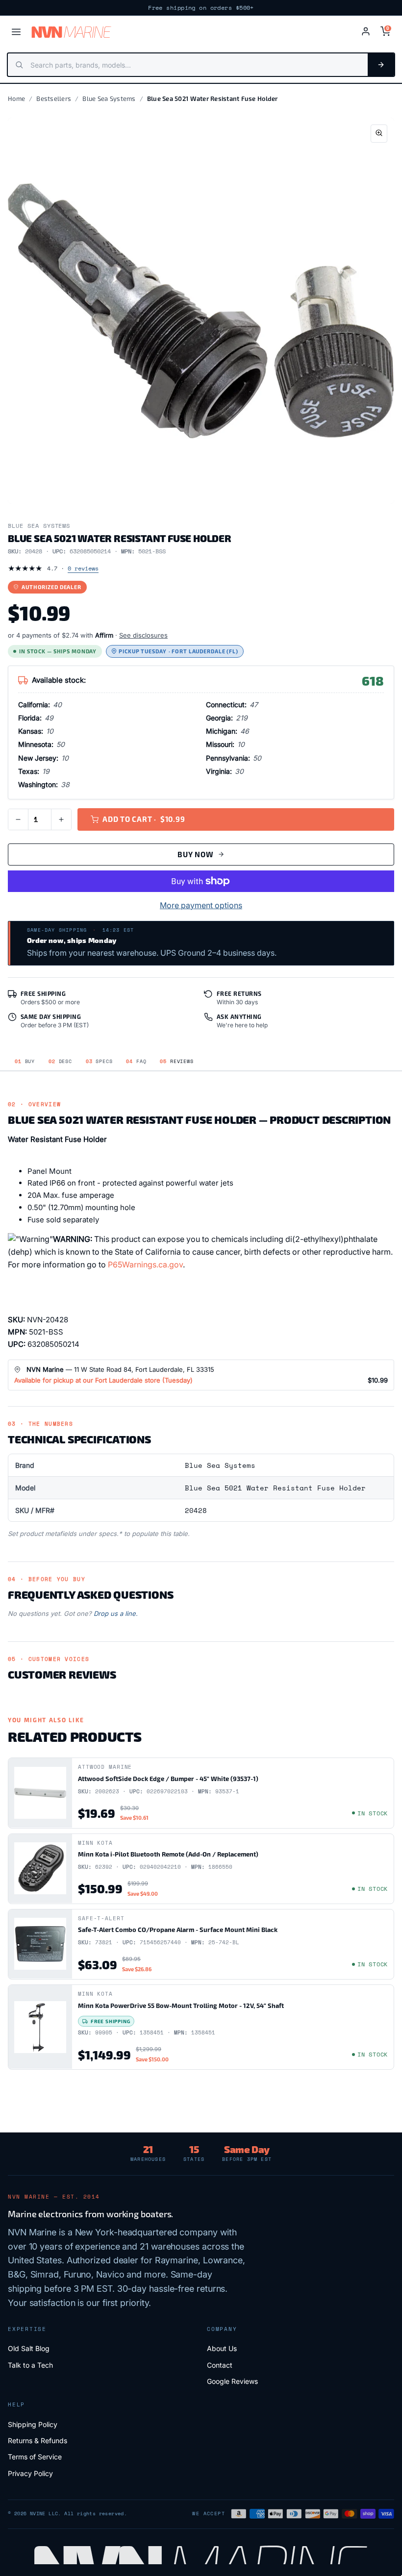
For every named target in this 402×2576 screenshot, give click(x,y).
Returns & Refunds (38, 2440)
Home (16, 99)
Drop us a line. (116, 1613)
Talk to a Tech (30, 2365)
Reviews (176, 1061)
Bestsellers (54, 99)
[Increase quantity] (61, 819)
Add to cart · (144, 819)
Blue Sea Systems (109, 99)
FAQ (136, 1061)
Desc (60, 1061)
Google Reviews (232, 2381)
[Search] (381, 65)
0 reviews (83, 568)
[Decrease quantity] (18, 819)
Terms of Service (35, 2457)
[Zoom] (379, 134)
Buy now (195, 854)
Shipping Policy (33, 2424)
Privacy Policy (30, 2473)
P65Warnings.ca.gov (145, 1264)
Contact (220, 2365)
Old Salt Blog (29, 2348)
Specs (99, 1061)
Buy (25, 1061)
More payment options (201, 905)
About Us (222, 2348)
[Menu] (16, 32)
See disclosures (143, 635)
